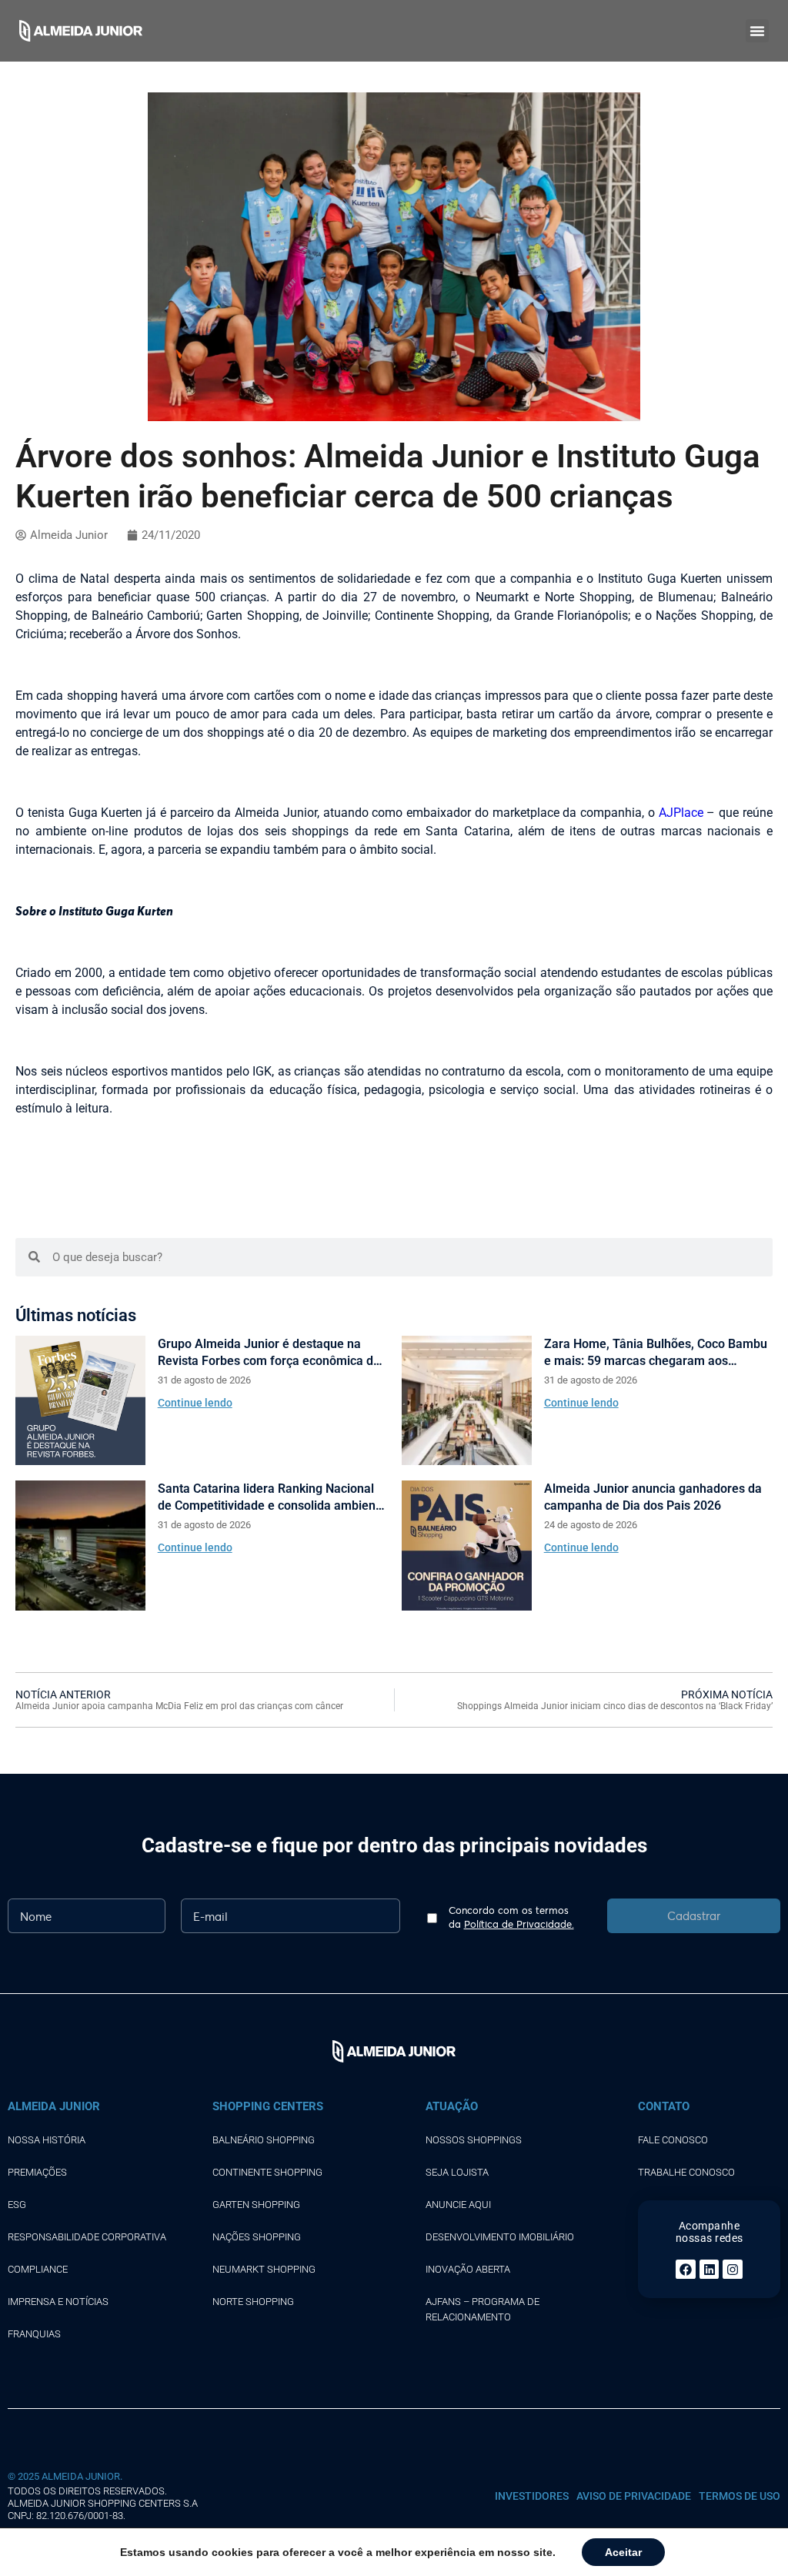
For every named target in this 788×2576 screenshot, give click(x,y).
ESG (17, 2205)
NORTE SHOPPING (253, 2302)
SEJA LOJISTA (457, 2172)
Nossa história (47, 2140)
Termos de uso (740, 2496)
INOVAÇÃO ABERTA (468, 2269)
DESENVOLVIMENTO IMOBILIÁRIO (500, 2237)
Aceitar (623, 2552)
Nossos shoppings (474, 2140)
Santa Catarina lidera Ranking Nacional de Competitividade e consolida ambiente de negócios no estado (272, 1498)
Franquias (34, 2334)
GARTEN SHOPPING (256, 2205)
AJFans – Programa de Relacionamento (482, 2309)
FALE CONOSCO (673, 2140)
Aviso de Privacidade (634, 2496)
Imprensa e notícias (58, 2302)
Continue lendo (195, 1403)
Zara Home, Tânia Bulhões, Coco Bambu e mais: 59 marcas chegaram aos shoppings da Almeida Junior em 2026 (656, 1353)
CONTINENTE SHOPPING (267, 2172)
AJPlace (681, 813)
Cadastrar (694, 1915)
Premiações (37, 2172)
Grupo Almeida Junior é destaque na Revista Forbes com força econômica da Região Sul (269, 1353)
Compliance (38, 2269)
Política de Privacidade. (519, 1924)
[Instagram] (733, 2270)
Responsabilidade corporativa (87, 2237)
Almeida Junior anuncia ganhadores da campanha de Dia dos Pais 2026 (653, 1497)
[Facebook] (686, 2270)
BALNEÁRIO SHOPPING (264, 2140)
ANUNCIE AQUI (458, 2205)
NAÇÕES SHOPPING (257, 2237)
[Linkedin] (710, 2270)
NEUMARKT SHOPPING (264, 2269)
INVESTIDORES (532, 2496)
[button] (757, 31)
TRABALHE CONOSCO (686, 2172)
